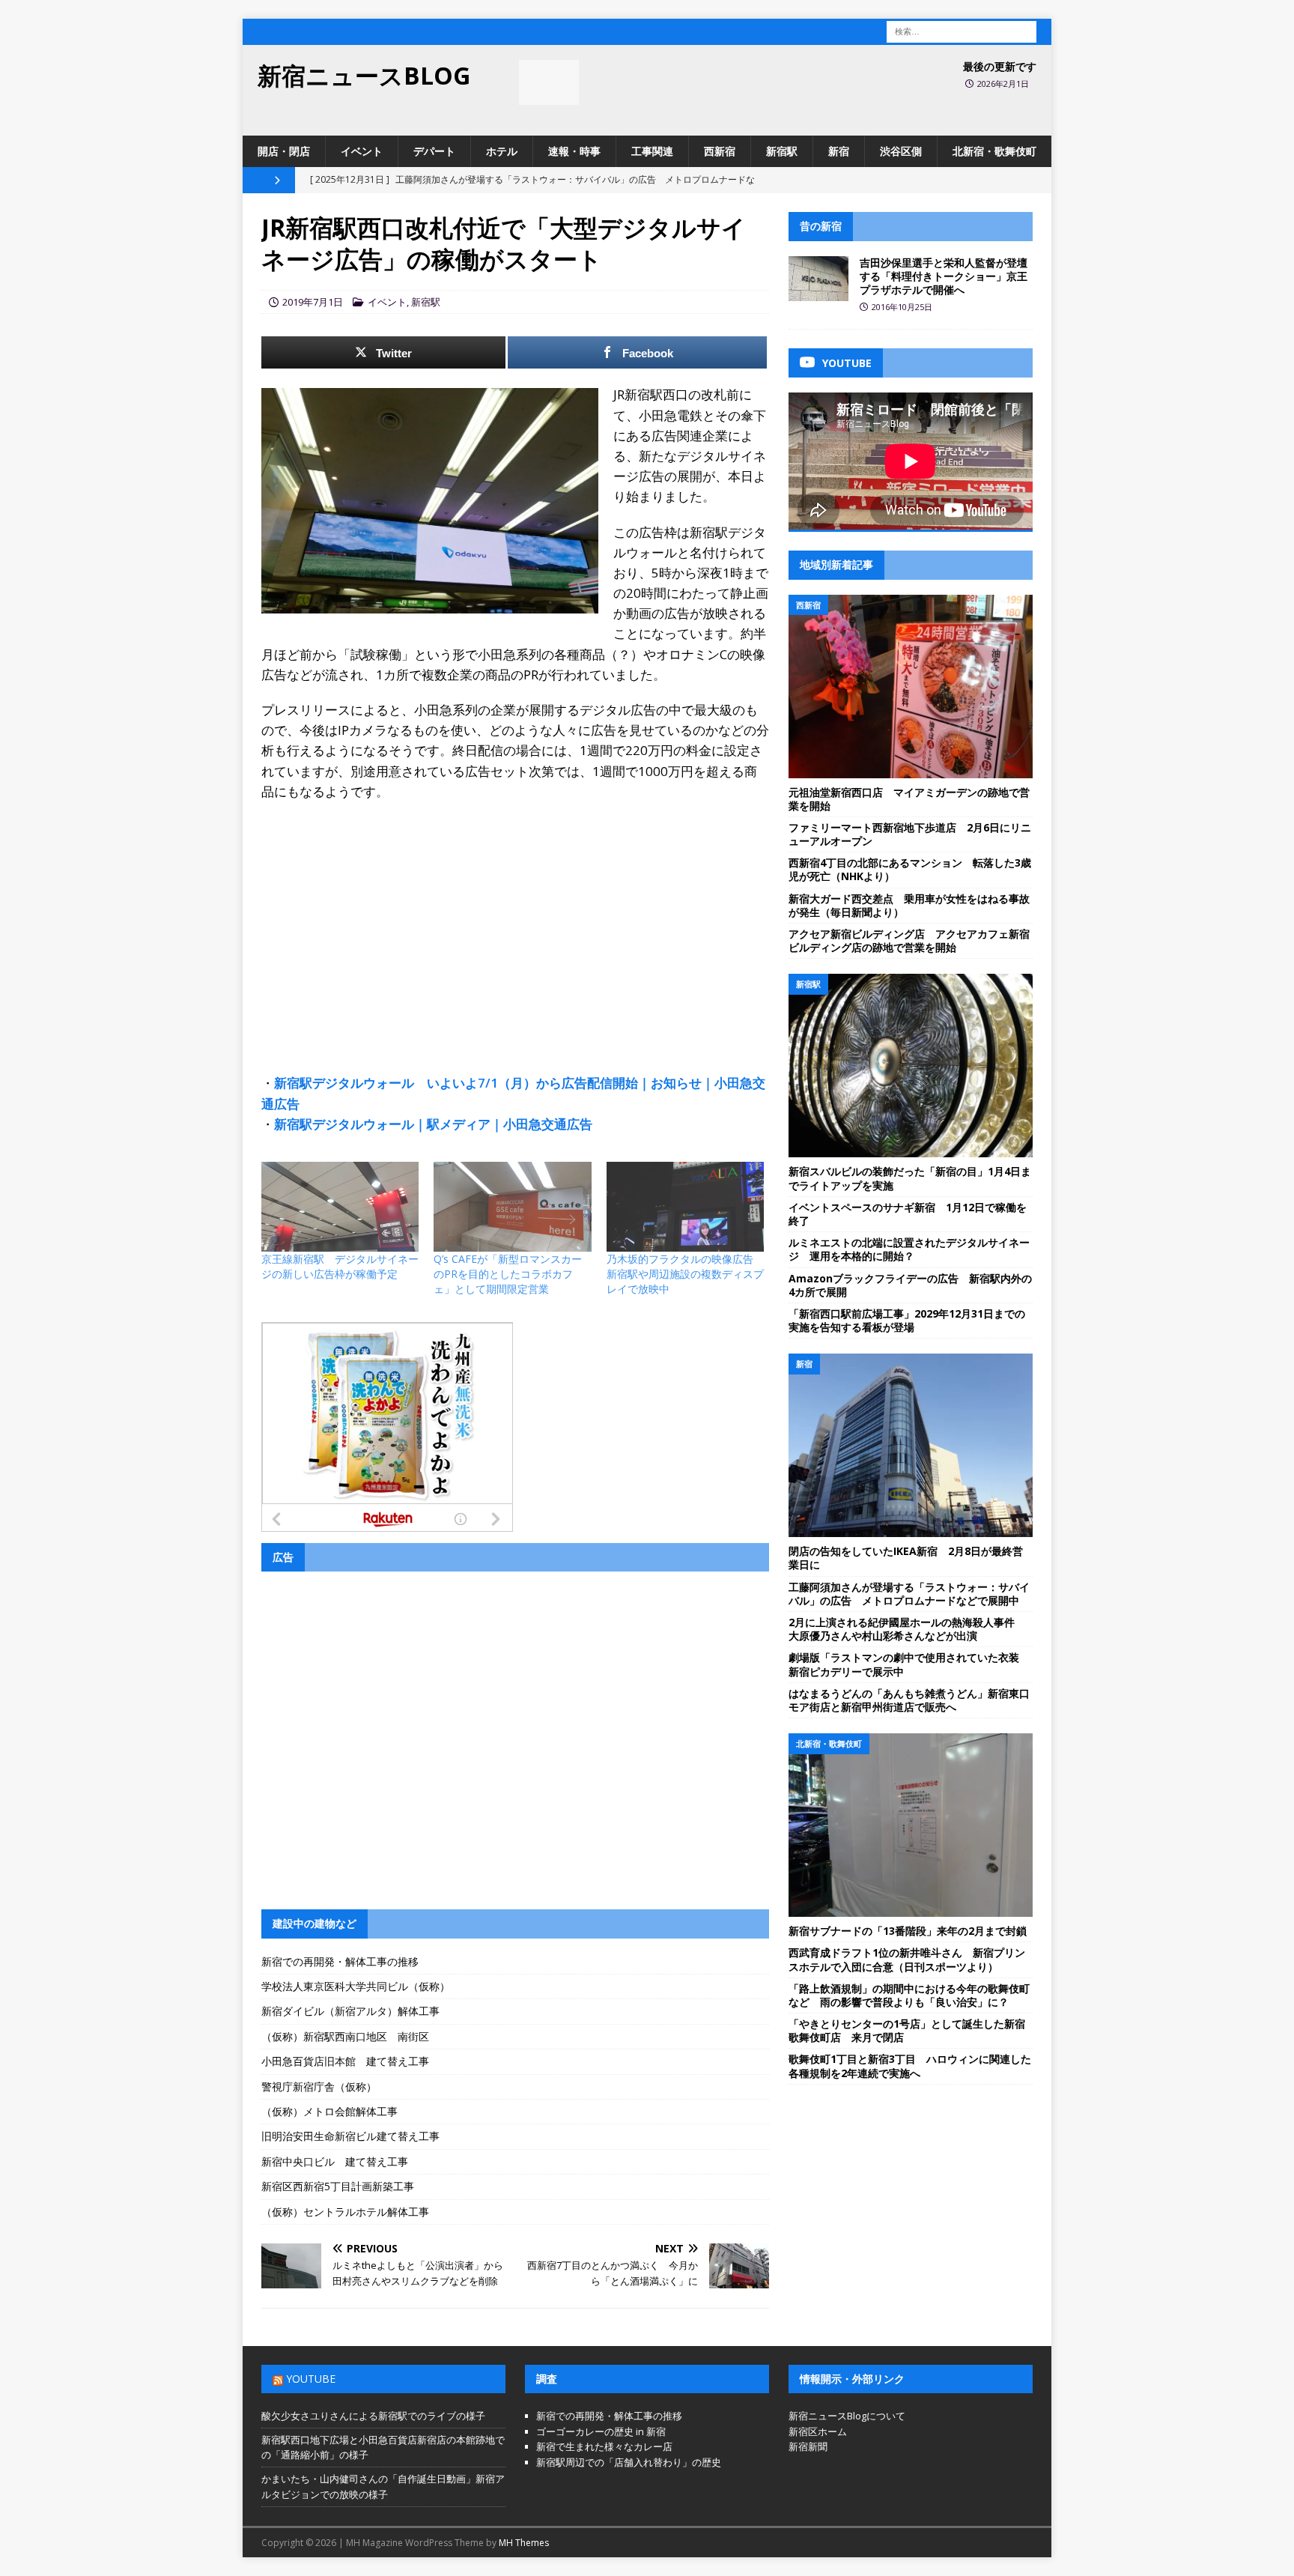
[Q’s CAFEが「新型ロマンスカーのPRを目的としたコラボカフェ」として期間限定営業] (512, 1207)
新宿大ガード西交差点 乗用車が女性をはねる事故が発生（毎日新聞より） (909, 905)
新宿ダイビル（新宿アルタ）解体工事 (350, 2011)
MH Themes (524, 2543)
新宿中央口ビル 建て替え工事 (335, 2161)
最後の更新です (1000, 66)
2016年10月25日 (902, 307)
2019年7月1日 (313, 302)
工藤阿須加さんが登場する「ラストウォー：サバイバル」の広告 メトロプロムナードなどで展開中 (909, 1594)
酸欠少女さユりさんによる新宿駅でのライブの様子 (373, 2416)
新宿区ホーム (818, 2431)
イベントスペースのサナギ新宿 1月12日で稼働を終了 (908, 1214)
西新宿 (720, 151)
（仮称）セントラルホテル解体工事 (345, 2212)
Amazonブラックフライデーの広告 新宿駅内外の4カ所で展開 (910, 1285)
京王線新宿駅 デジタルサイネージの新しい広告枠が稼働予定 (340, 1266)
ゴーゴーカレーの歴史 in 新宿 (601, 2431)
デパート (434, 151)
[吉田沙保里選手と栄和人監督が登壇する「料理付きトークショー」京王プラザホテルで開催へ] (818, 279)
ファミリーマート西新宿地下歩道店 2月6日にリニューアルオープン (910, 834)
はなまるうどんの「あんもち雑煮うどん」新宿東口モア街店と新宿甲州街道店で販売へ (909, 1700)
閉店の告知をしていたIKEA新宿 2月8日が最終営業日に (906, 1558)
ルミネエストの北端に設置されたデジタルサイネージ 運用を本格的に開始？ (909, 1249)
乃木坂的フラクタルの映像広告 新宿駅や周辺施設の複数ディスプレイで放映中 (685, 1274)
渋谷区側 (901, 151)
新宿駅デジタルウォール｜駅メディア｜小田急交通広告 (433, 1124)
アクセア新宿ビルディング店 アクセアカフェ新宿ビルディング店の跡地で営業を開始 (909, 940)
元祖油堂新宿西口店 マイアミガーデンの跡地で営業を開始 (909, 799)
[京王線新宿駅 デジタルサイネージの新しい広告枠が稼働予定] (340, 1207)
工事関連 (652, 151)
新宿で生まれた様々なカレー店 (604, 2446)
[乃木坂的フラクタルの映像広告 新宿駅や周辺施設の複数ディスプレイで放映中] (685, 1207)
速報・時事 (574, 151)
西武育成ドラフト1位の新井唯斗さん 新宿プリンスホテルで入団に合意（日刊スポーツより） (907, 1959)
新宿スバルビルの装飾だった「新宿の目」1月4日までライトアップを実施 (910, 1178)
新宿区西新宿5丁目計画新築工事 (338, 2186)
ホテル (502, 151)
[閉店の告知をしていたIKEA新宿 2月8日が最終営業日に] (911, 1445)
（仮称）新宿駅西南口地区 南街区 (345, 2036)
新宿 (839, 151)
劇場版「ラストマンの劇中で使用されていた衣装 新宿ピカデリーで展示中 (909, 1664)
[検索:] (962, 30)
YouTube (311, 2379)
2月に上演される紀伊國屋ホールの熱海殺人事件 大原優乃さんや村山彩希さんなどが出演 (907, 1629)
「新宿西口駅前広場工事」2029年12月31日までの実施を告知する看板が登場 (907, 1320)
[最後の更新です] (549, 82)
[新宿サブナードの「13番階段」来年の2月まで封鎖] (911, 1825)
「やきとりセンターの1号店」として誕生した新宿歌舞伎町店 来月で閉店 (907, 2030)
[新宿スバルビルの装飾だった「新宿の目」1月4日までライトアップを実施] (911, 1066)
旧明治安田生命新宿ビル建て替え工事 (350, 2136)
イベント (362, 151)
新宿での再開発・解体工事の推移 (340, 1961)
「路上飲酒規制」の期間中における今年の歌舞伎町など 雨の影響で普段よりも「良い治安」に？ (909, 1995)
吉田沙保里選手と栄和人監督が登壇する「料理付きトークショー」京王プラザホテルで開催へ (944, 276)
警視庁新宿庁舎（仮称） (319, 2086)
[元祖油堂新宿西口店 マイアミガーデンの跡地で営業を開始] (911, 687)
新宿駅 (782, 151)
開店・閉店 (284, 151)
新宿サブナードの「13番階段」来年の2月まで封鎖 (908, 1931)
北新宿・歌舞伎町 (994, 151)
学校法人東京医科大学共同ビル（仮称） (356, 1986)
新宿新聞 (808, 2446)
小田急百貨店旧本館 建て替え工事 (345, 2061)
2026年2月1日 (1003, 84)
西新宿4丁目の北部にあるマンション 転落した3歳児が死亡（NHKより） (910, 869)
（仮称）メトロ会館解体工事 (329, 2111)
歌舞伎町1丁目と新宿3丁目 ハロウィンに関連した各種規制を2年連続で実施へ (910, 2066)
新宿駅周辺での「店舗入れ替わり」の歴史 (629, 2462)
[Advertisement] (515, 921)
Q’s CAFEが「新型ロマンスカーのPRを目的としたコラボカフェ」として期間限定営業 (508, 1274)
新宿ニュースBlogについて (847, 2416)
